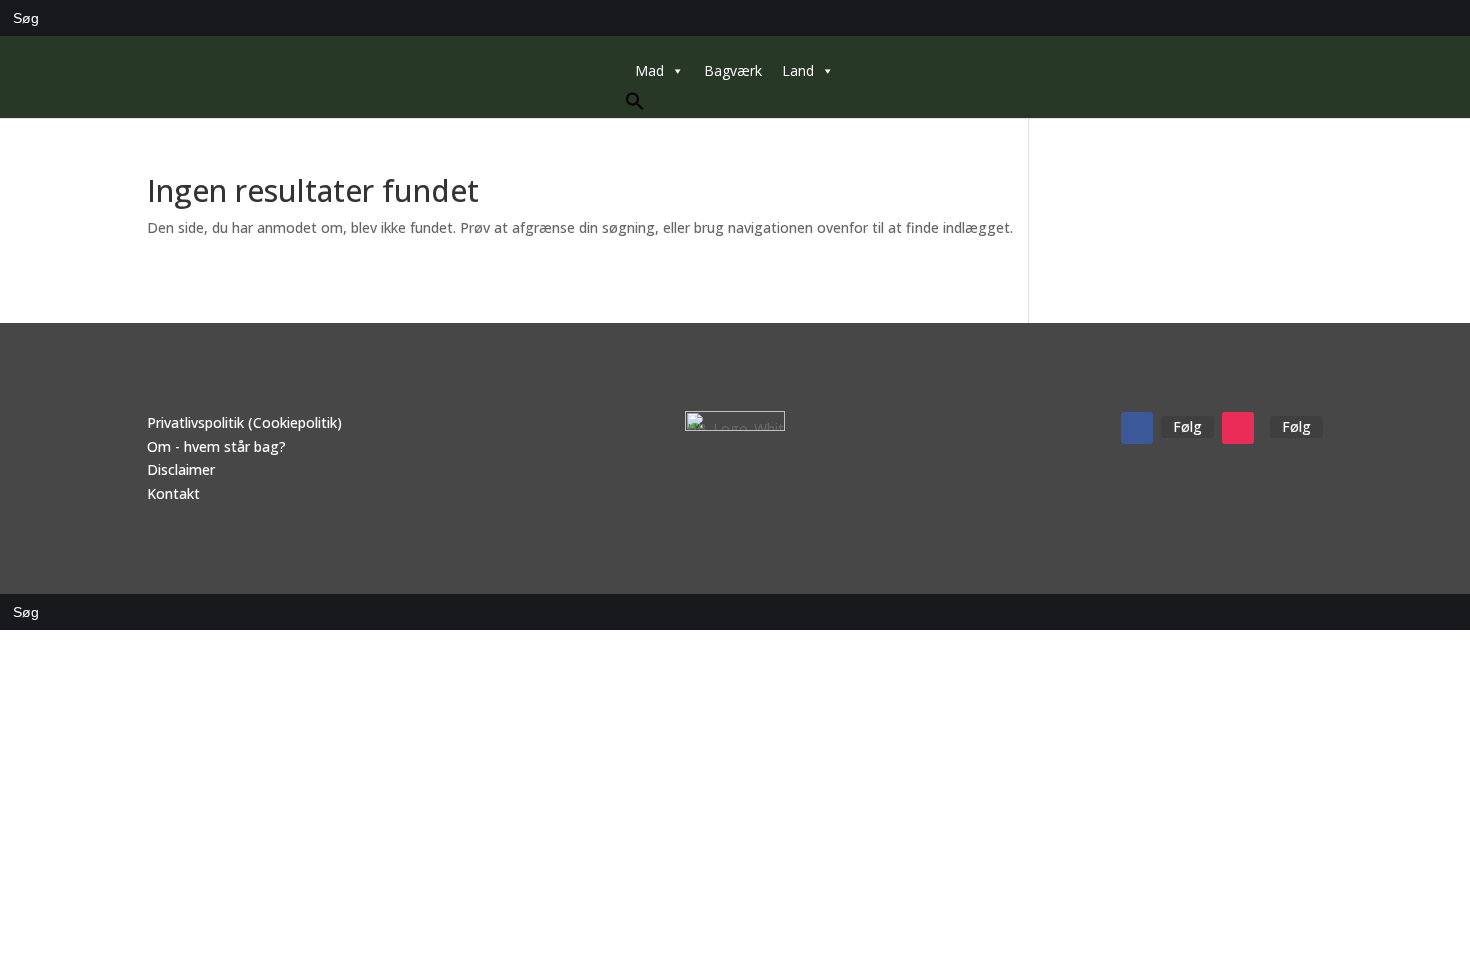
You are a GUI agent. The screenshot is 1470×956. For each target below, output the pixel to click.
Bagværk (733, 70)
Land (798, 70)
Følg (1187, 426)
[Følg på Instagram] (1238, 428)
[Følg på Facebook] (1137, 428)
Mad (649, 70)
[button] (635, 105)
